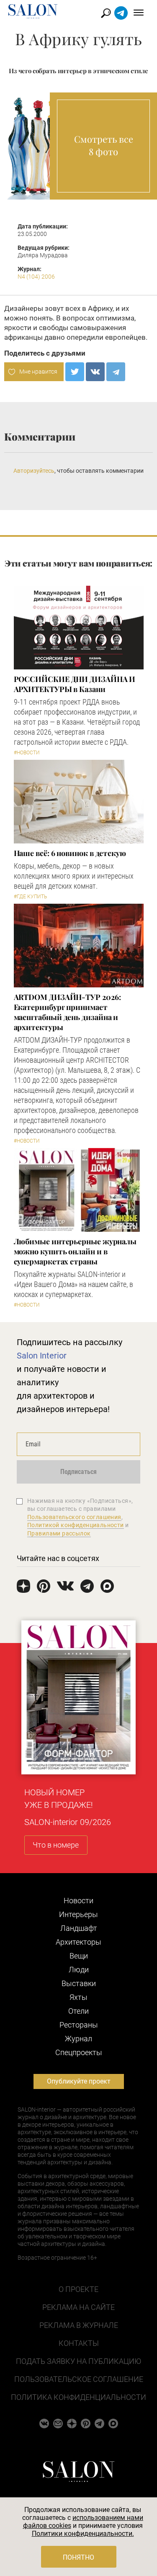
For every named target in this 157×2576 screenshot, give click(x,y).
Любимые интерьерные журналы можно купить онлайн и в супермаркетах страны (75, 1251)
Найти (106, 13)
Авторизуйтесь (34, 471)
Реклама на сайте (78, 2307)
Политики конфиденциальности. (83, 2534)
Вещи (79, 1956)
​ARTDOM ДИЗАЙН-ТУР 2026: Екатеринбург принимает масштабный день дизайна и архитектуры (67, 1012)
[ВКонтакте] (95, 372)
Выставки (79, 1983)
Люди (79, 1970)
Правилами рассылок (59, 1533)
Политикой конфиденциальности (76, 1525)
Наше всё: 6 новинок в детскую (70, 853)
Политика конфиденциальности (78, 2397)
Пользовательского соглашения (74, 1517)
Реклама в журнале (79, 2325)
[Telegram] (116, 372)
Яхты (78, 1997)
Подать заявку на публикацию (78, 2361)
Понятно (78, 2557)
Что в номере (56, 1845)
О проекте (78, 2289)
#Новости (27, 753)
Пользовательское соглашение (79, 2379)
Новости (78, 1901)
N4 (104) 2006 (36, 277)
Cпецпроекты (79, 2052)
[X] (75, 372)
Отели (78, 2011)
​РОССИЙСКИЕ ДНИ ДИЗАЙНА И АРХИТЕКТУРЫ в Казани (75, 684)
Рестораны (79, 2025)
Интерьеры (78, 1914)
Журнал (78, 2039)
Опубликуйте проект (79, 2081)
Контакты (79, 2343)
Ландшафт (79, 1928)
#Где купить (30, 897)
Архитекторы (78, 1942)
